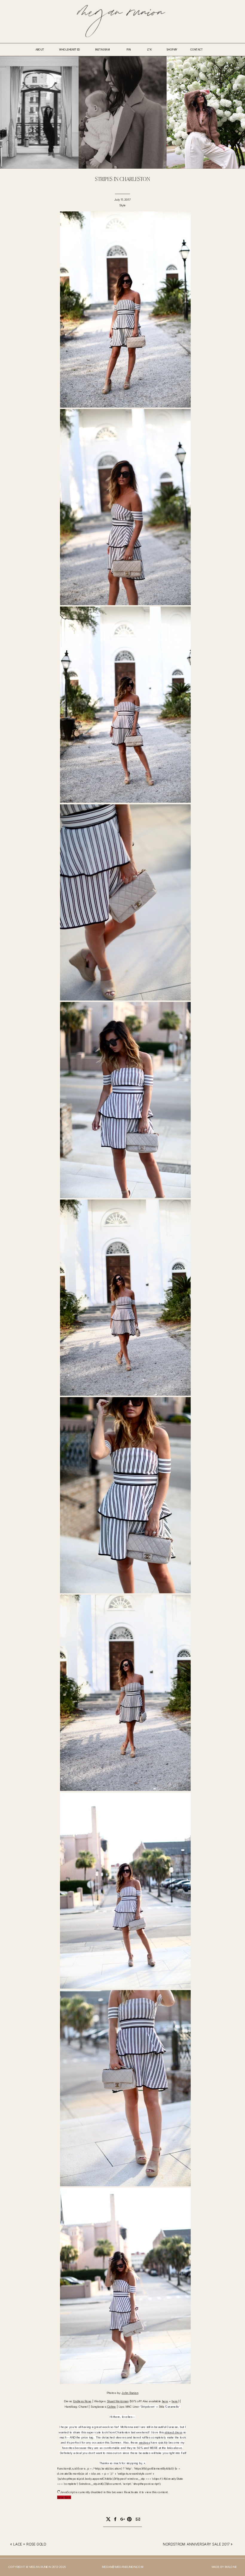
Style (123, 205)
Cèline (112, 2407)
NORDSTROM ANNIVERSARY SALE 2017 (196, 2545)
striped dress (173, 2432)
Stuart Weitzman (118, 2401)
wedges (144, 2443)
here (165, 2401)
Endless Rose (82, 2401)
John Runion (130, 2393)
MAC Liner (132, 2407)
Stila (161, 2407)
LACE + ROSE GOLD (30, 2545)
